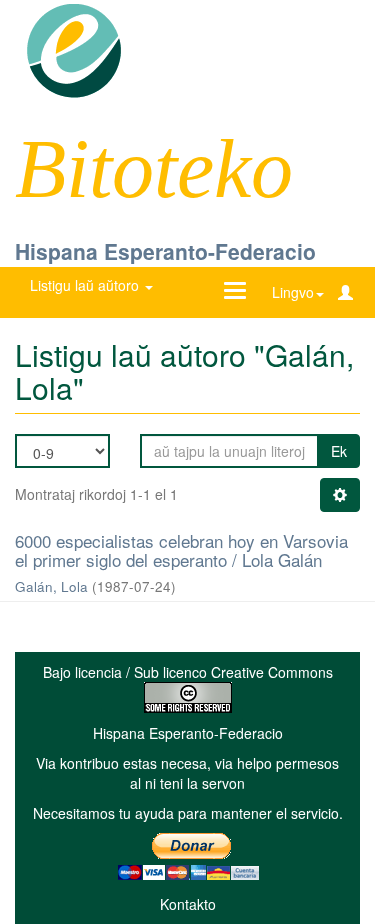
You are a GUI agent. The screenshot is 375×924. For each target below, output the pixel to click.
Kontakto (188, 904)
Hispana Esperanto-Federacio (165, 251)
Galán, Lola (51, 586)
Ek (339, 451)
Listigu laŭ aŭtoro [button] (86, 285)
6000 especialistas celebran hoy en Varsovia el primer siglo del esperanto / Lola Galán (181, 550)
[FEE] (73, 49)
